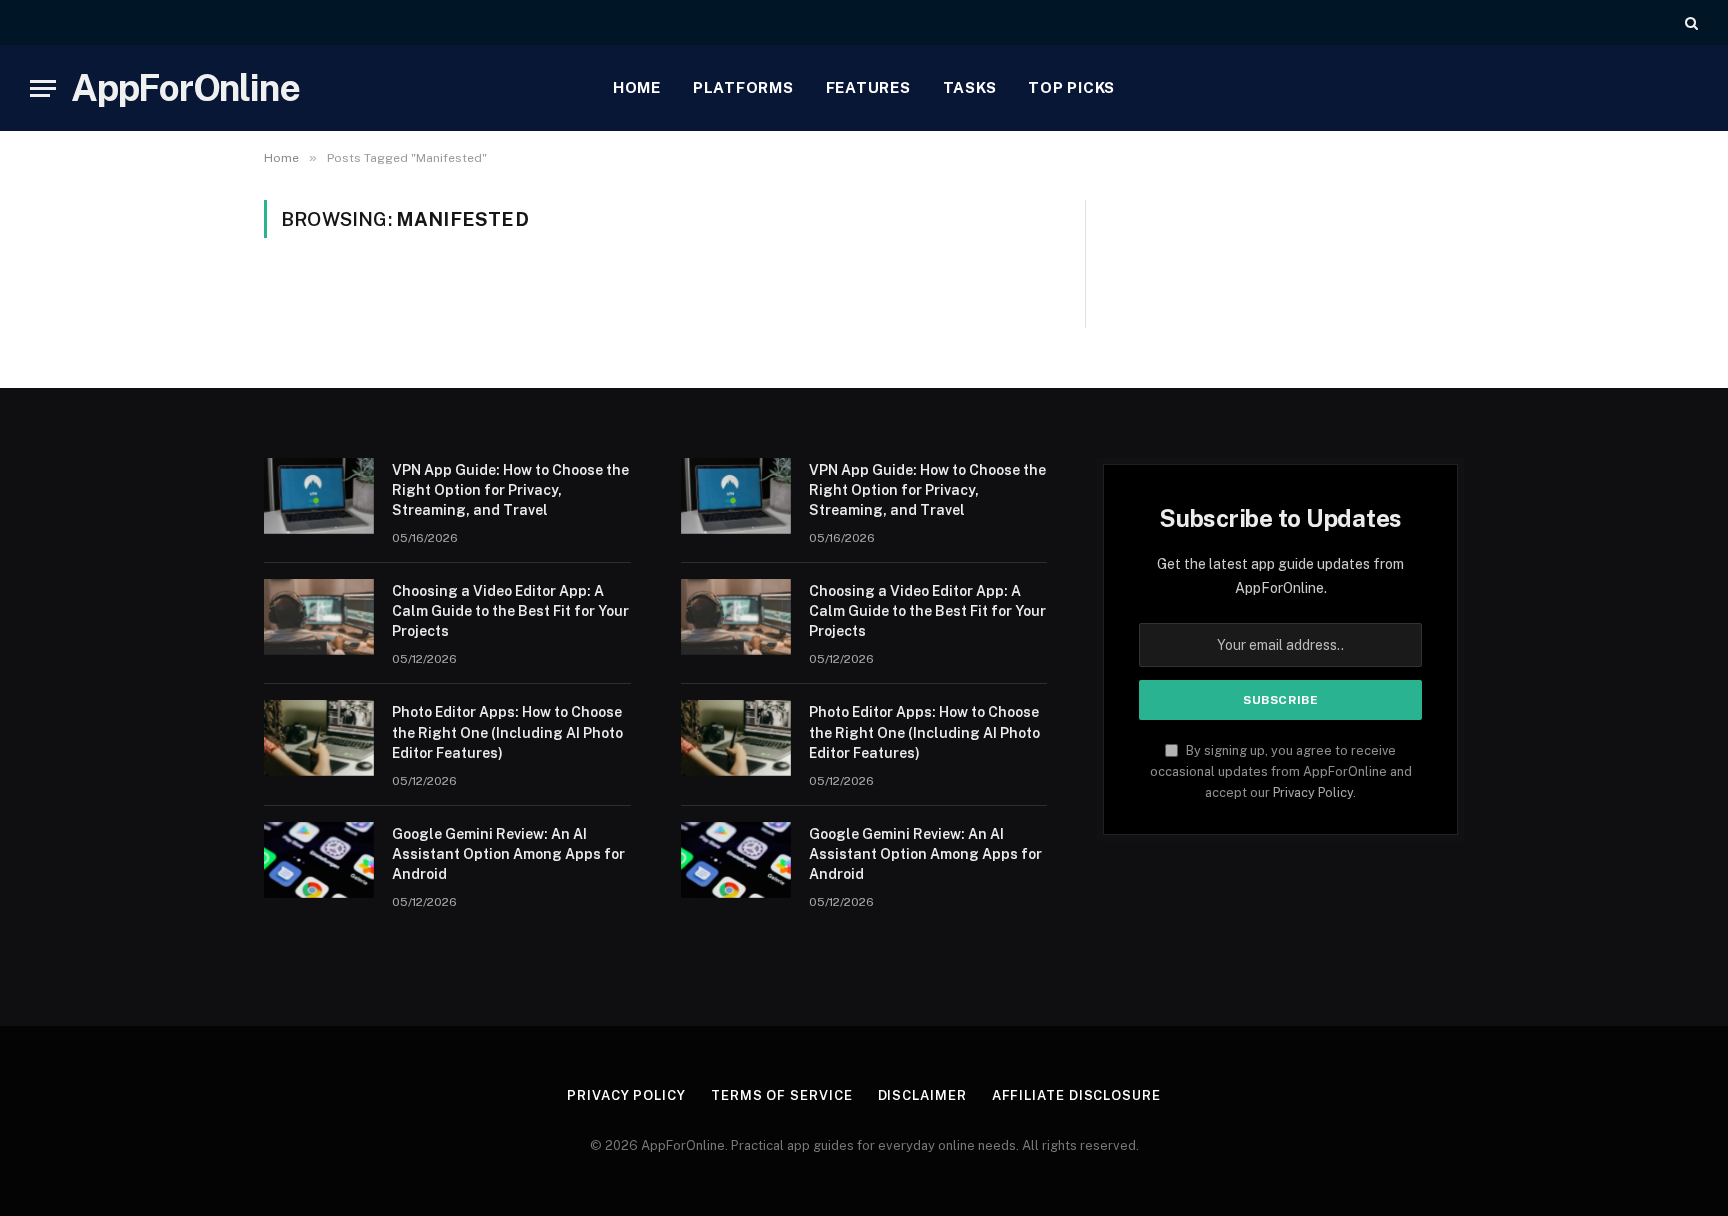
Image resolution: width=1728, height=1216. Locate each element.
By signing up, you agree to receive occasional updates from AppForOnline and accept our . (1281, 772)
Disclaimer (922, 1095)
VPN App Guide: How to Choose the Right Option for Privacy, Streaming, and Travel (510, 490)
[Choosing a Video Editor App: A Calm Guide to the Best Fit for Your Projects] (319, 617)
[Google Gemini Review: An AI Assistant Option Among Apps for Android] (319, 860)
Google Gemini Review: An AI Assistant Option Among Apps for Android (508, 854)
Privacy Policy (1313, 792)
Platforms (743, 87)
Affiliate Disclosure (1076, 1095)
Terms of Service (782, 1095)
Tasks (970, 87)
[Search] (1689, 22)
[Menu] (43, 88)
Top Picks (1071, 87)
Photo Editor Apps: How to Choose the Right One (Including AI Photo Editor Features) (507, 732)
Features (868, 87)
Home (637, 87)
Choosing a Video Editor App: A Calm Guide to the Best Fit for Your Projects (510, 611)
